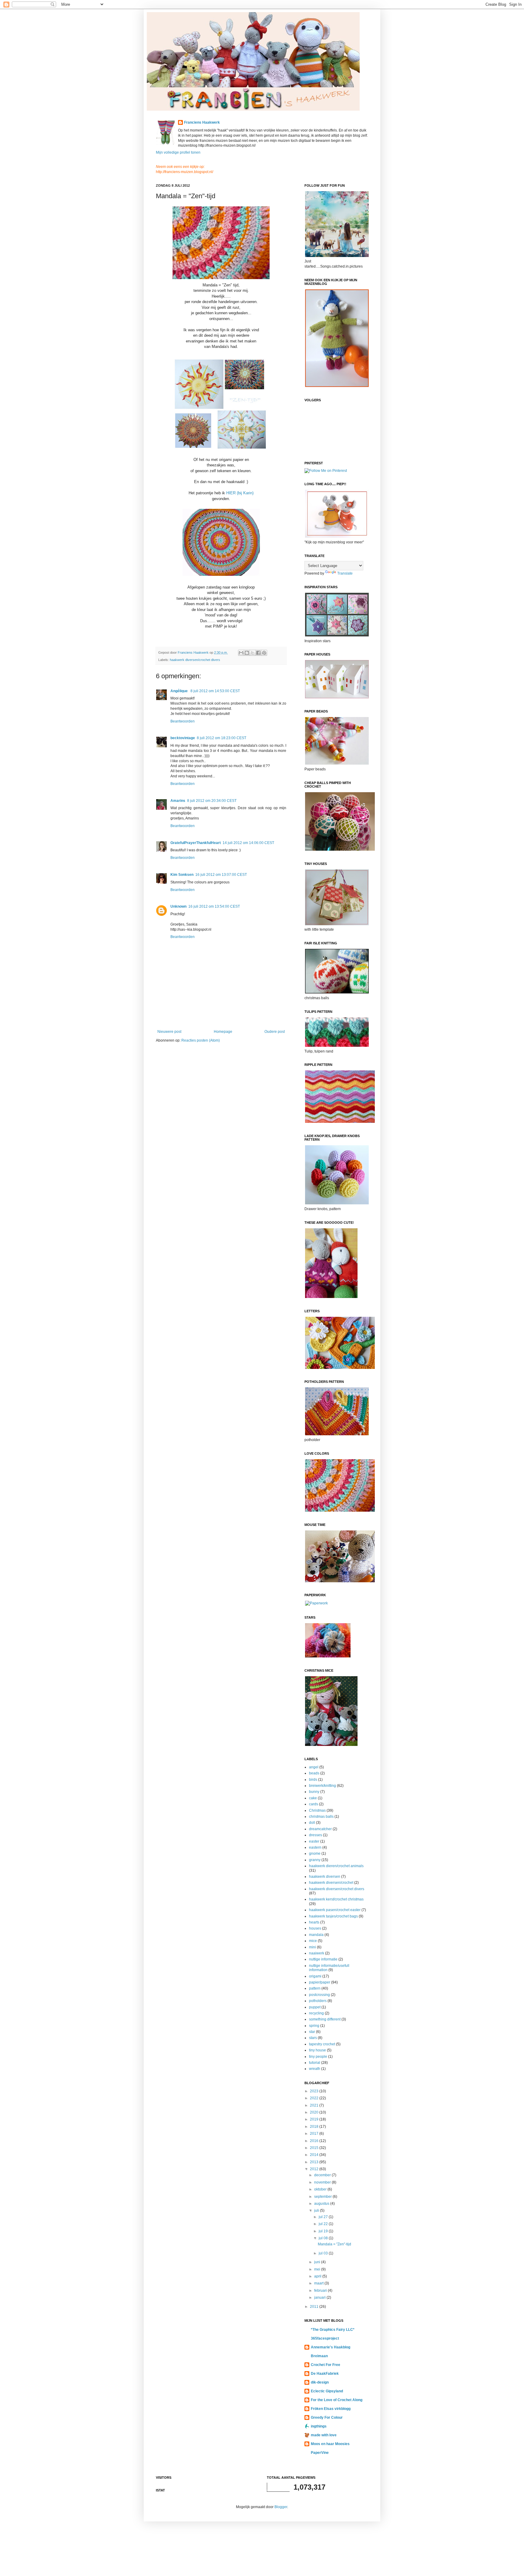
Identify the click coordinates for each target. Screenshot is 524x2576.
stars (313, 2038)
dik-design (320, 2382)
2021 (315, 2105)
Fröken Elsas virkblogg (331, 2409)
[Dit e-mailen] (241, 653)
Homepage (223, 1032)
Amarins (178, 801)
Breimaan (319, 2356)
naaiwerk (317, 1953)
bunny (314, 1792)
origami (315, 1976)
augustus (322, 2204)
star (312, 2032)
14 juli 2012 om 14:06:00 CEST (248, 843)
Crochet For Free (326, 2365)
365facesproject (325, 2338)
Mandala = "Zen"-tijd (334, 2244)
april (318, 2276)
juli (317, 2211)
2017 (315, 2134)
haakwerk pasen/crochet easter (335, 1910)
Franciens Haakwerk (202, 122)
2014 (315, 2155)
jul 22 (324, 2224)
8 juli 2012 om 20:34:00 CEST (212, 801)
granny (315, 1860)
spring (314, 2026)
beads (314, 1773)
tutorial (315, 2063)
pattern (315, 1988)
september (323, 2197)
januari (320, 2297)
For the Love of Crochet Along (337, 2400)
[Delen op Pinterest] (264, 653)
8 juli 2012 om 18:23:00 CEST (222, 738)
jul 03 (324, 2253)
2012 (315, 2169)
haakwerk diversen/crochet (331, 1883)
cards (314, 1804)
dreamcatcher (320, 1829)
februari (321, 2291)
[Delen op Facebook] (258, 653)
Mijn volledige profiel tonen (178, 152)
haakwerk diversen (325, 1877)
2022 (315, 2098)
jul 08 (324, 2238)
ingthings (319, 2426)
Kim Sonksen (182, 875)
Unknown (178, 906)
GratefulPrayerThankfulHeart (196, 843)
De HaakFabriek (325, 2374)
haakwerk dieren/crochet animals (336, 1866)
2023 (315, 2091)
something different (325, 2019)
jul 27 (324, 2217)
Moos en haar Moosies (330, 2444)
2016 (315, 2141)
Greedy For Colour (327, 2418)
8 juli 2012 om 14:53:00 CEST (215, 691)
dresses (316, 1835)
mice (313, 1941)
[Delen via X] (253, 653)
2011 (315, 2307)
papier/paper (320, 1982)
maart (319, 2283)
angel (314, 1767)
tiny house (317, 2050)
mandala (316, 1935)
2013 (315, 2162)
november (323, 2182)
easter (314, 1841)
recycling (316, 2013)
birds (313, 1780)
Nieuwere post (169, 1032)
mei (318, 2269)
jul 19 (324, 2231)
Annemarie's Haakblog (331, 2347)
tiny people (318, 2057)
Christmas (317, 1810)
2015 (315, 2148)
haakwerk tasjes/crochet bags (333, 1916)
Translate (345, 573)
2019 (315, 2119)
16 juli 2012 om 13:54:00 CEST (214, 906)
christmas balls (321, 1817)
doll (312, 1823)
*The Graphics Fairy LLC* (333, 2330)
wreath (315, 2069)
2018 (315, 2127)
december (323, 2175)
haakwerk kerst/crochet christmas (336, 1899)
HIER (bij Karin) (240, 493)
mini (312, 1947)
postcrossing (319, 1995)
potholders (318, 2001)
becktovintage (183, 738)
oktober (321, 2189)
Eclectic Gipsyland (327, 2391)
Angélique (180, 691)
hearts (314, 1922)
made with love (324, 2435)
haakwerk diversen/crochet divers (195, 660)
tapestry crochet (322, 2044)
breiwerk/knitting (322, 1786)
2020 (315, 2112)
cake (313, 1798)
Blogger (281, 2507)
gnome (315, 1854)
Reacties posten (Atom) (201, 1040)
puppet (315, 2007)
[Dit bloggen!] (247, 653)
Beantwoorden (183, 721)
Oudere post (275, 1032)
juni (318, 2262)
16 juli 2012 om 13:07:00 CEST (221, 875)
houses (315, 1928)
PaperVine (320, 2453)
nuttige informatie (323, 1959)
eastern (315, 1847)
